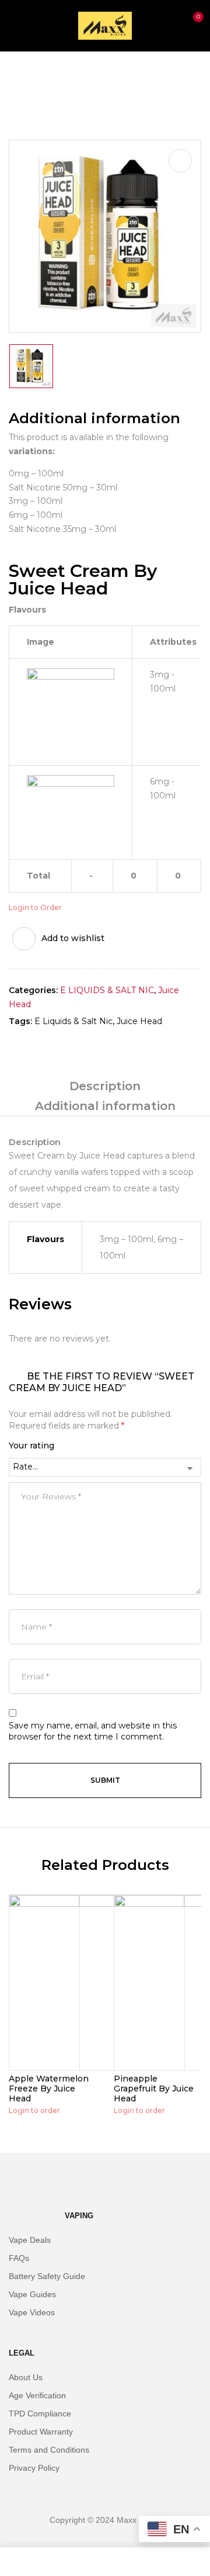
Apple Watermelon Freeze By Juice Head (49, 2089)
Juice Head (73, 76)
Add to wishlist (73, 938)
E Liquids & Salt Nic (73, 1021)
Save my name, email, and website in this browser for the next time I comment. (93, 1731)
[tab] (105, 1086)
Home (22, 76)
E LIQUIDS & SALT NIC (107, 990)
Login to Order (35, 907)
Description (105, 1086)
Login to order (34, 2110)
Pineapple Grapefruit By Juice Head (154, 2089)
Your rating (32, 1446)
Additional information (105, 1106)
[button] (191, 24)
